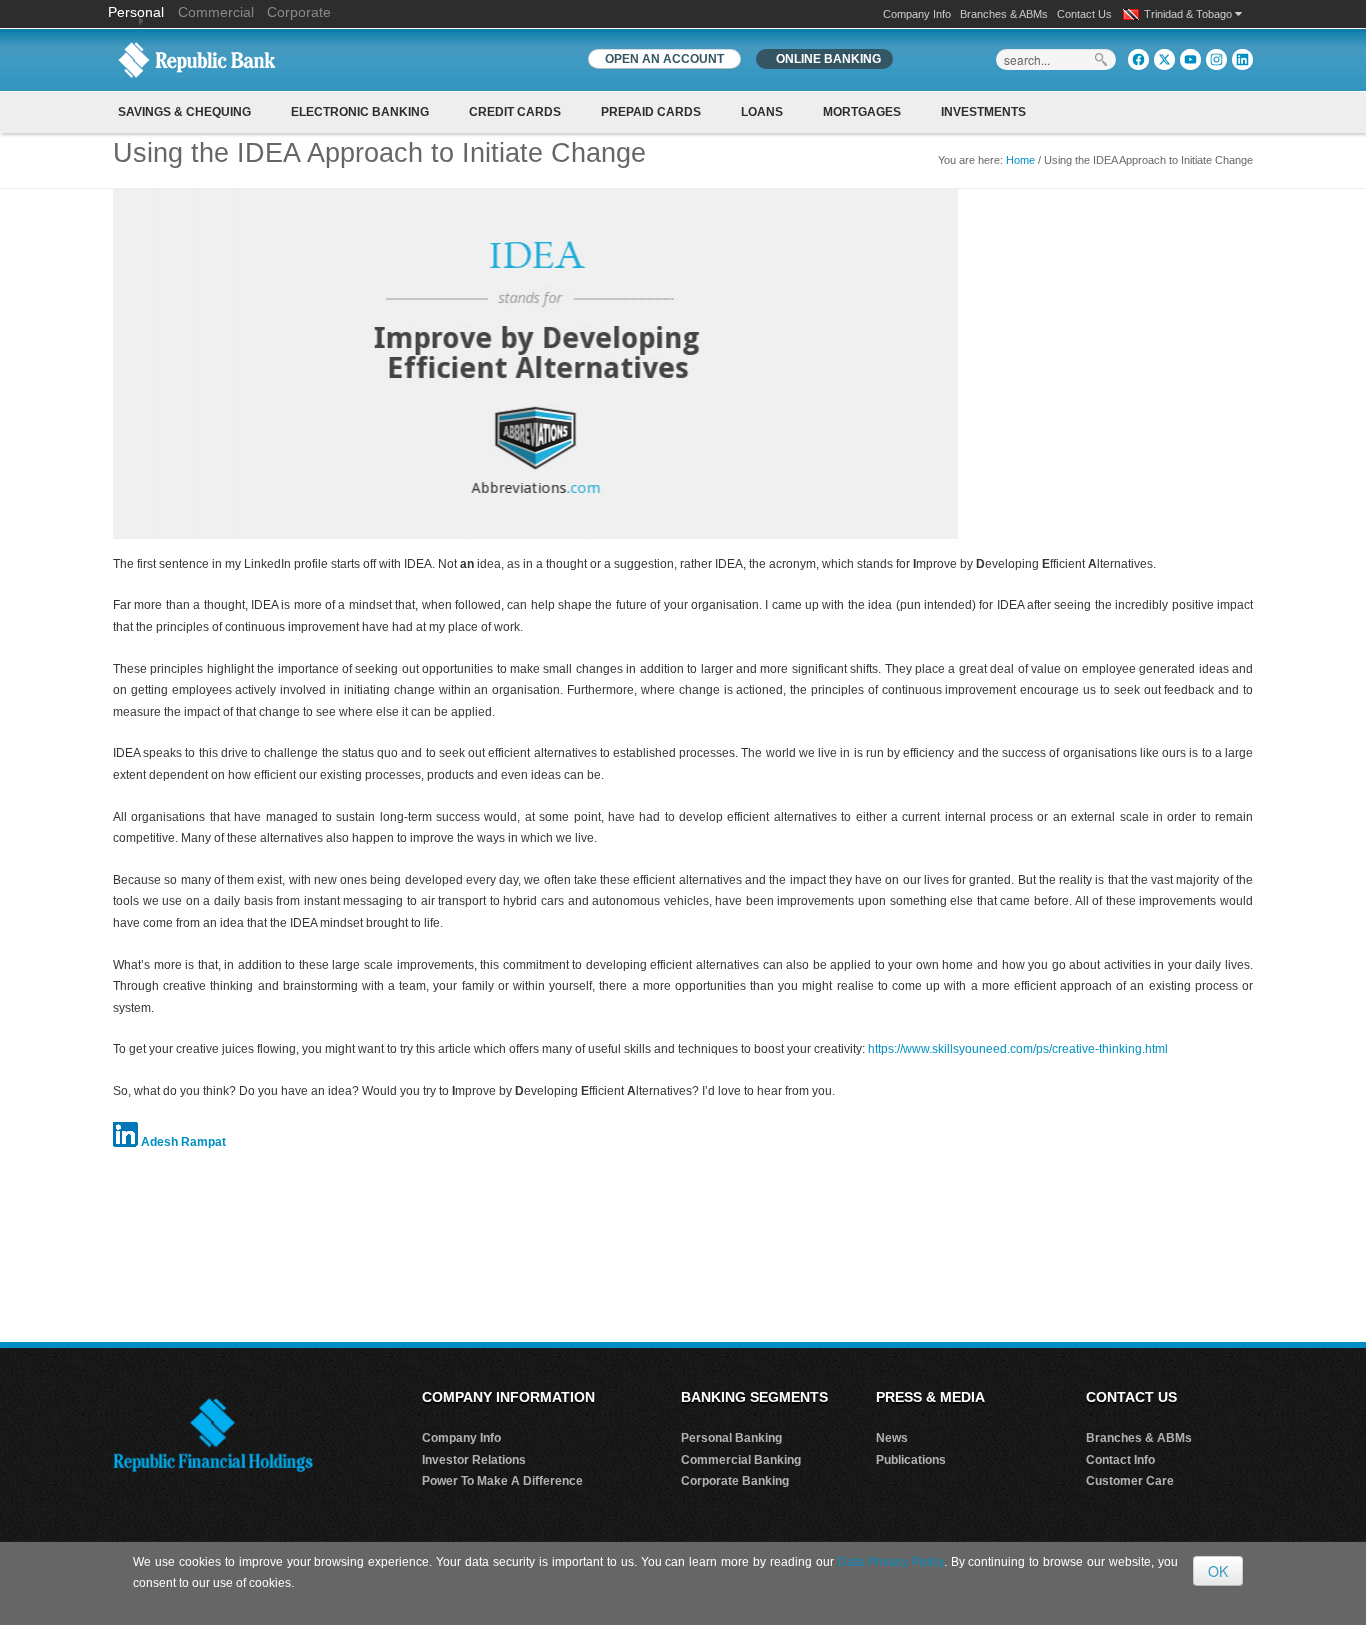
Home (1020, 160)
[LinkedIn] (1242, 59)
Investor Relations (474, 1460)
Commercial (216, 12)
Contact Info (1120, 1460)
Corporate (299, 12)
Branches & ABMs (1004, 14)
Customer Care (1130, 1481)
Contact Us (1084, 14)
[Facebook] (1138, 59)
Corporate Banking (735, 1481)
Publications (911, 1460)
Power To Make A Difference (502, 1481)
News (892, 1438)
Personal (138, 12)
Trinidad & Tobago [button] (1189, 14)
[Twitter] (1164, 59)
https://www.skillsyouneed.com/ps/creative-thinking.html (1018, 1049)
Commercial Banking (741, 1460)
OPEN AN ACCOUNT (664, 59)
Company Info (917, 14)
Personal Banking (731, 1438)
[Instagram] (1216, 59)
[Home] (197, 59)
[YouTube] (1190, 59)
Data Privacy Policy (891, 1562)
